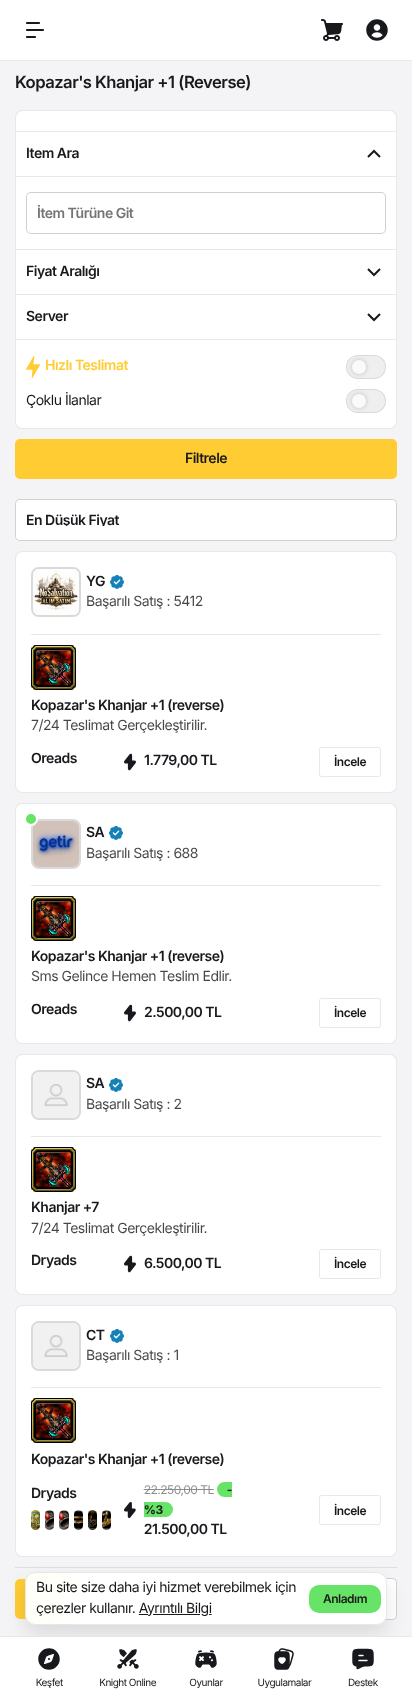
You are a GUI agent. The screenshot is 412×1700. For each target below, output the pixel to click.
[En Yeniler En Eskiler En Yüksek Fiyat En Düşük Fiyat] (206, 520)
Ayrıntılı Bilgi (175, 1608)
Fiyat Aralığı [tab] (62, 271)
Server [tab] (47, 316)
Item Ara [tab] (52, 153)
